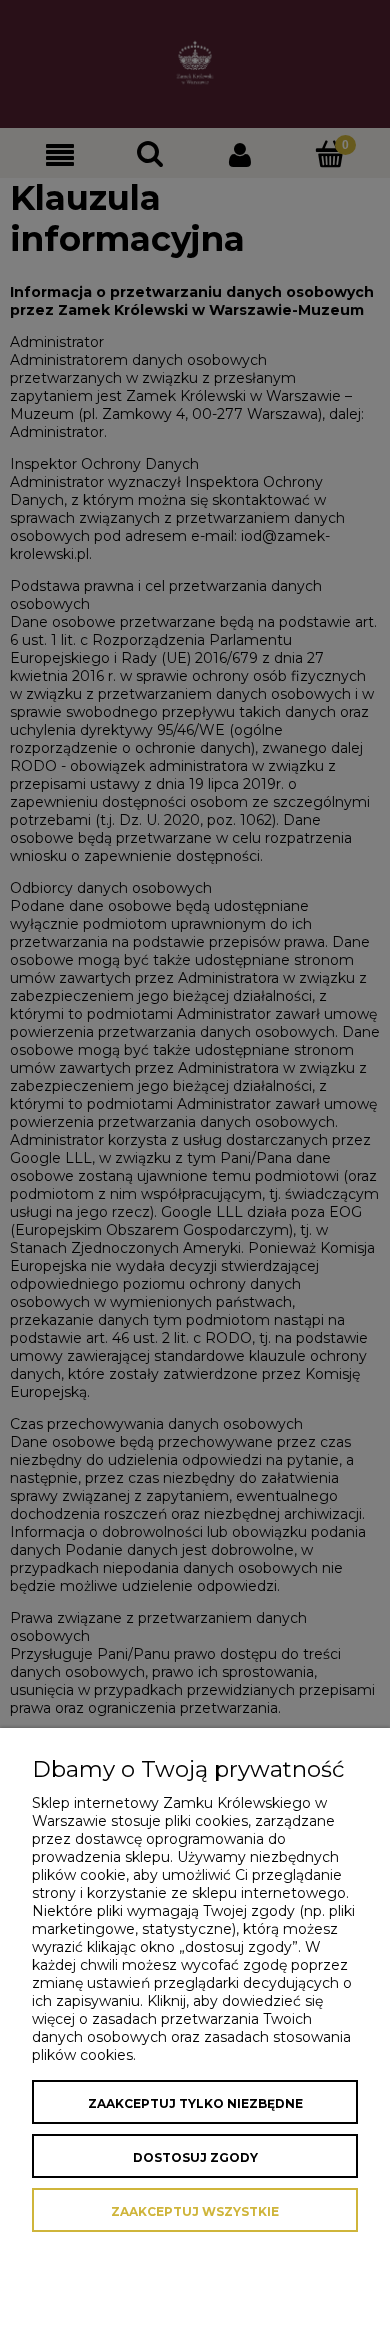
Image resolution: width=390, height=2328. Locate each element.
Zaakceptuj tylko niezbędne (195, 2103)
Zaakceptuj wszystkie (195, 2211)
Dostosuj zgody (195, 2157)
